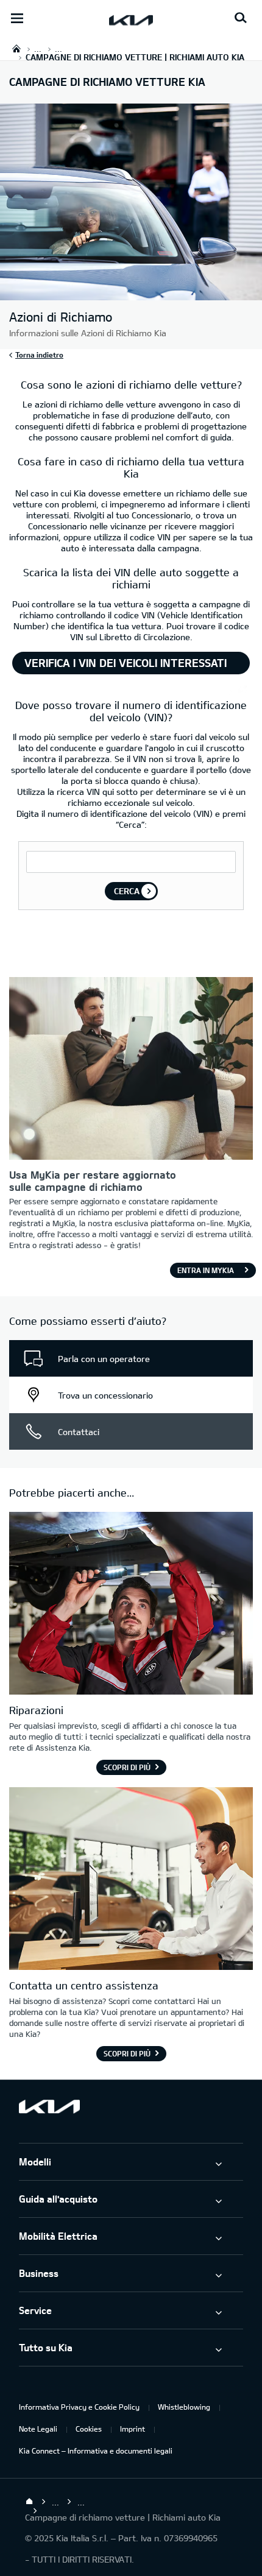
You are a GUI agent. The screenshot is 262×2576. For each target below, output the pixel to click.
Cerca (127, 891)
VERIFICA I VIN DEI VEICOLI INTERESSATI (126, 663)
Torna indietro (39, 355)
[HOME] (16, 48)
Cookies (89, 2429)
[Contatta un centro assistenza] (131, 1880)
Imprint (133, 2429)
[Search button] (241, 18)
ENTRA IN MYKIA (206, 1270)
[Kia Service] (131, 1605)
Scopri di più (127, 1767)
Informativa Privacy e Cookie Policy (79, 2407)
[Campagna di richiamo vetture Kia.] (131, 294)
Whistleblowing (184, 2407)
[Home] (29, 2502)
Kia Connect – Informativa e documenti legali (96, 2451)
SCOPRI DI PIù (127, 2053)
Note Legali (38, 2429)
